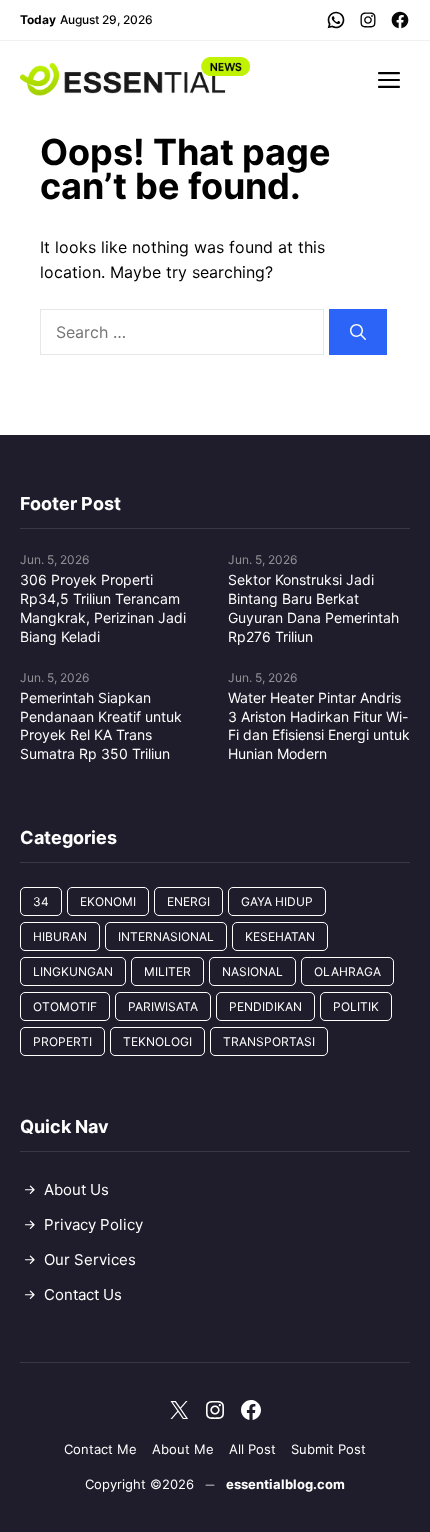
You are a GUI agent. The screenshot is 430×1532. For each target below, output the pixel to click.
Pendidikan (265, 1006)
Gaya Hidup (277, 901)
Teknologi (157, 1041)
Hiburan (60, 936)
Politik (356, 1006)
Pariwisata (163, 1006)
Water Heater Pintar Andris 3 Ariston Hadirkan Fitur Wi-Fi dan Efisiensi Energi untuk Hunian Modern (319, 726)
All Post (252, 1449)
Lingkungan (73, 971)
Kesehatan (280, 936)
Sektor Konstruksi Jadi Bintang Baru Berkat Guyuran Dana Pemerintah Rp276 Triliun (313, 608)
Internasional (166, 936)
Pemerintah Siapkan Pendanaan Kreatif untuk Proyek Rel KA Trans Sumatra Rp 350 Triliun (101, 726)
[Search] (358, 332)
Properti (62, 1041)
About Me (183, 1449)
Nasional (252, 971)
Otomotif (65, 1006)
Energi (188, 901)
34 (41, 901)
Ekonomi (108, 901)
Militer (167, 971)
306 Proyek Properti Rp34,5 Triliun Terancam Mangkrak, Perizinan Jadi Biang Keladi (103, 608)
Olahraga (347, 971)
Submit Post (328, 1449)
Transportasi (269, 1041)
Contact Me (100, 1449)
